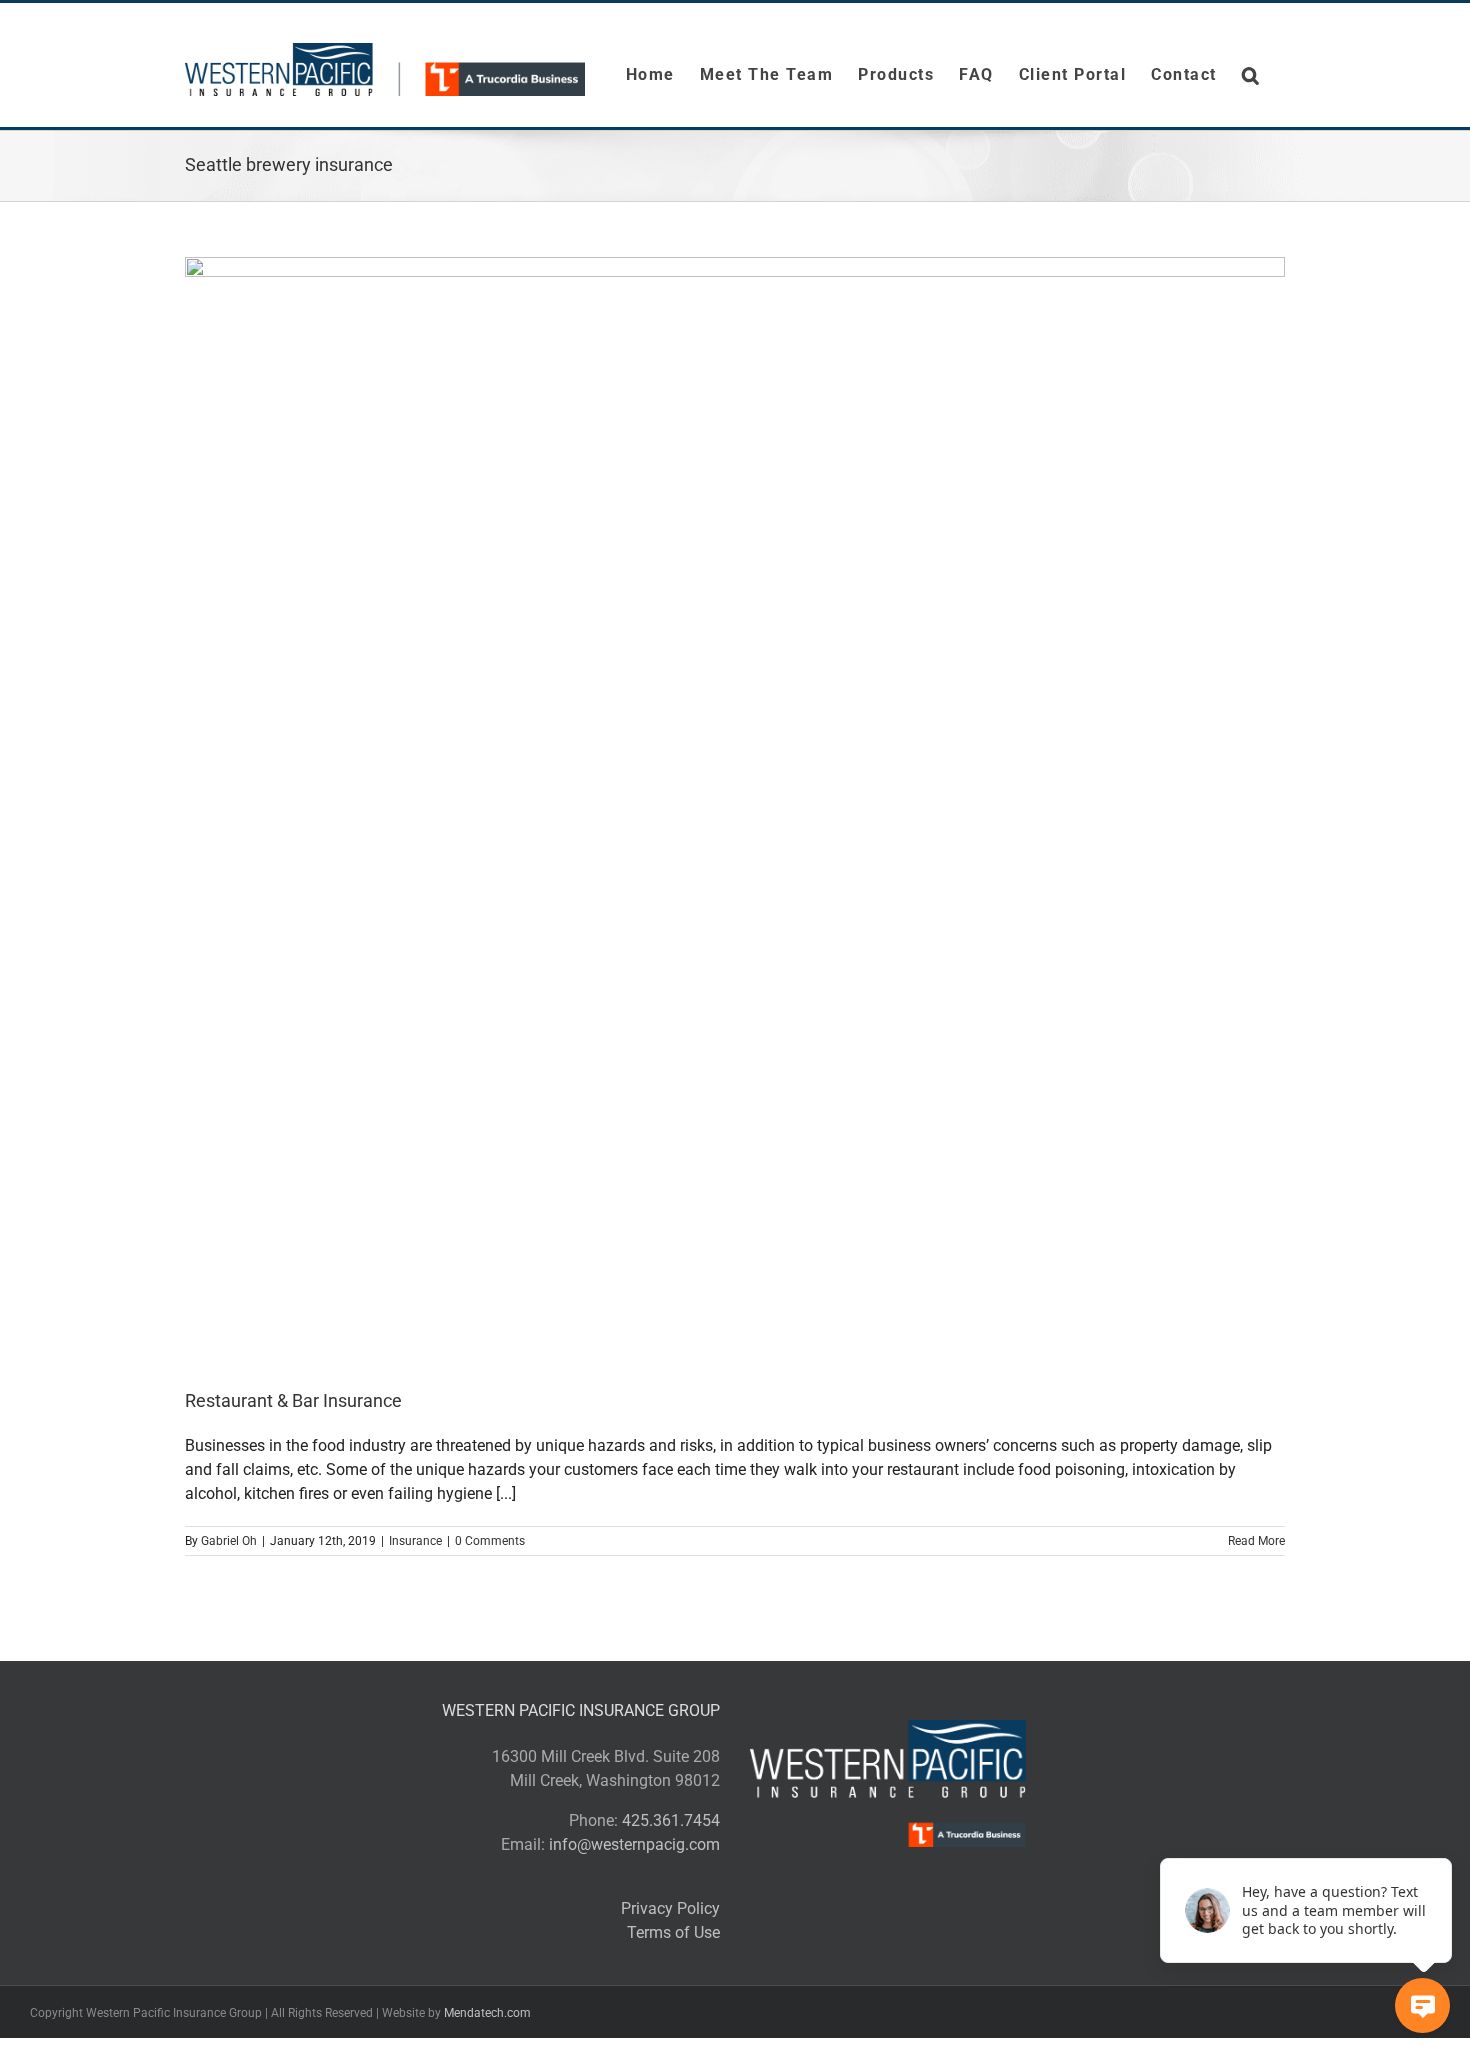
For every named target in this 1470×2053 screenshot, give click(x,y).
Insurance (415, 1541)
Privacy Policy (670, 1908)
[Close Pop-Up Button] (1440, 1836)
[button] (1251, 75)
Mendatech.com (487, 2013)
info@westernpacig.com (634, 1844)
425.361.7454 (671, 1820)
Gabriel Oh (229, 1541)
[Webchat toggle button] (1422, 2005)
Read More (1256, 1541)
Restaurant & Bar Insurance (293, 1400)
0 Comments (490, 1541)
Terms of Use (673, 1932)
